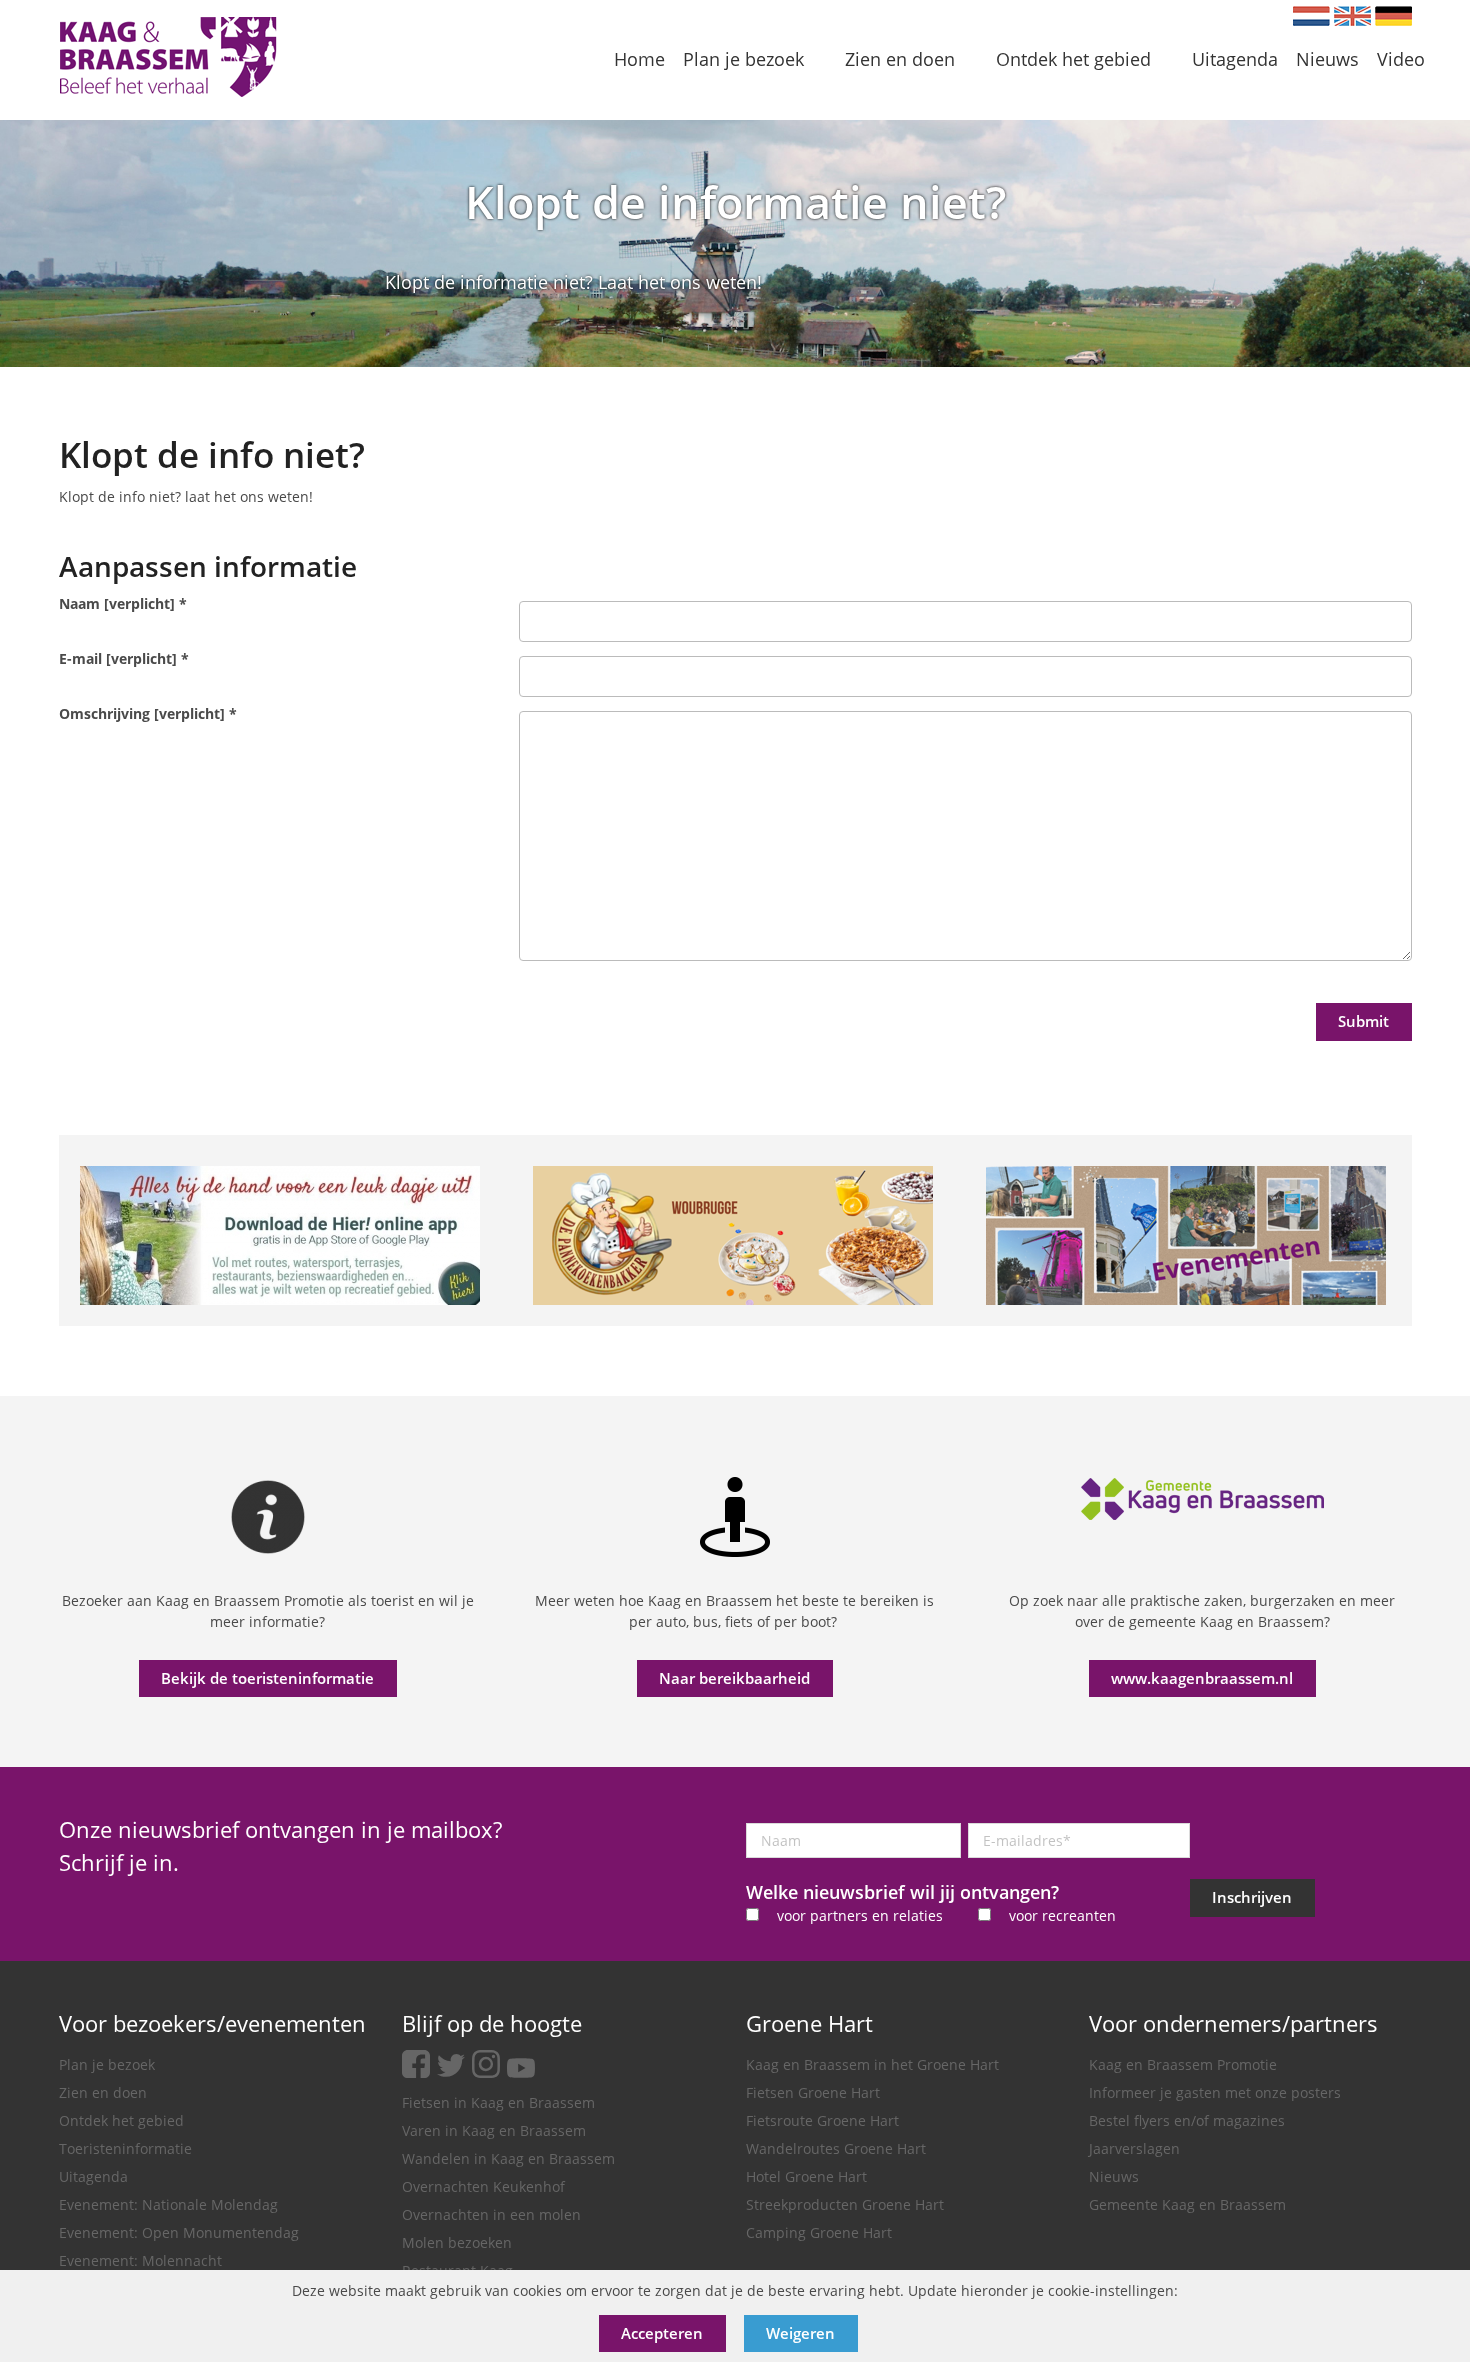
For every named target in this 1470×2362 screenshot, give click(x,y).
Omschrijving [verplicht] (148, 713)
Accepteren (662, 2333)
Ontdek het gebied (121, 2120)
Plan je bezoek (107, 2064)
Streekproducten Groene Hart (845, 2204)
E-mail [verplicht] (124, 658)
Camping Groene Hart (819, 2232)
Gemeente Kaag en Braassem (1187, 2204)
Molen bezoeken (457, 2242)
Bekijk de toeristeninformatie (267, 1678)
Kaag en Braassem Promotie (1183, 2064)
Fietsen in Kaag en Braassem (498, 2102)
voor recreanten (1062, 1915)
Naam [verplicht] (123, 603)
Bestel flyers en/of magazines (1187, 2120)
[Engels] (1352, 16)
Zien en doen (103, 2092)
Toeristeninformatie (125, 2148)
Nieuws (1114, 2176)
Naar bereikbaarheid (734, 1678)
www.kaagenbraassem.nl (1202, 1678)
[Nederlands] (1311, 16)
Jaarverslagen (1134, 2148)
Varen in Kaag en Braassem (494, 2130)
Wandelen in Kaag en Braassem (508, 2158)
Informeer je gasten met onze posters (1215, 2092)
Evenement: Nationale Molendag (168, 2204)
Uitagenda (93, 2176)
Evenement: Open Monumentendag (179, 2232)
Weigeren (800, 2333)
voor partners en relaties (860, 1915)
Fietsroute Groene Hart (822, 2120)
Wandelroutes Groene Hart (836, 2148)
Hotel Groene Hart (806, 2176)
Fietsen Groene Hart (813, 2092)
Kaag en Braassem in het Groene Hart (872, 2064)
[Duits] (1393, 16)
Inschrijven (1252, 1897)
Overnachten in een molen (491, 2214)
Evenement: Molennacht (140, 2260)
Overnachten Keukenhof (483, 2186)
